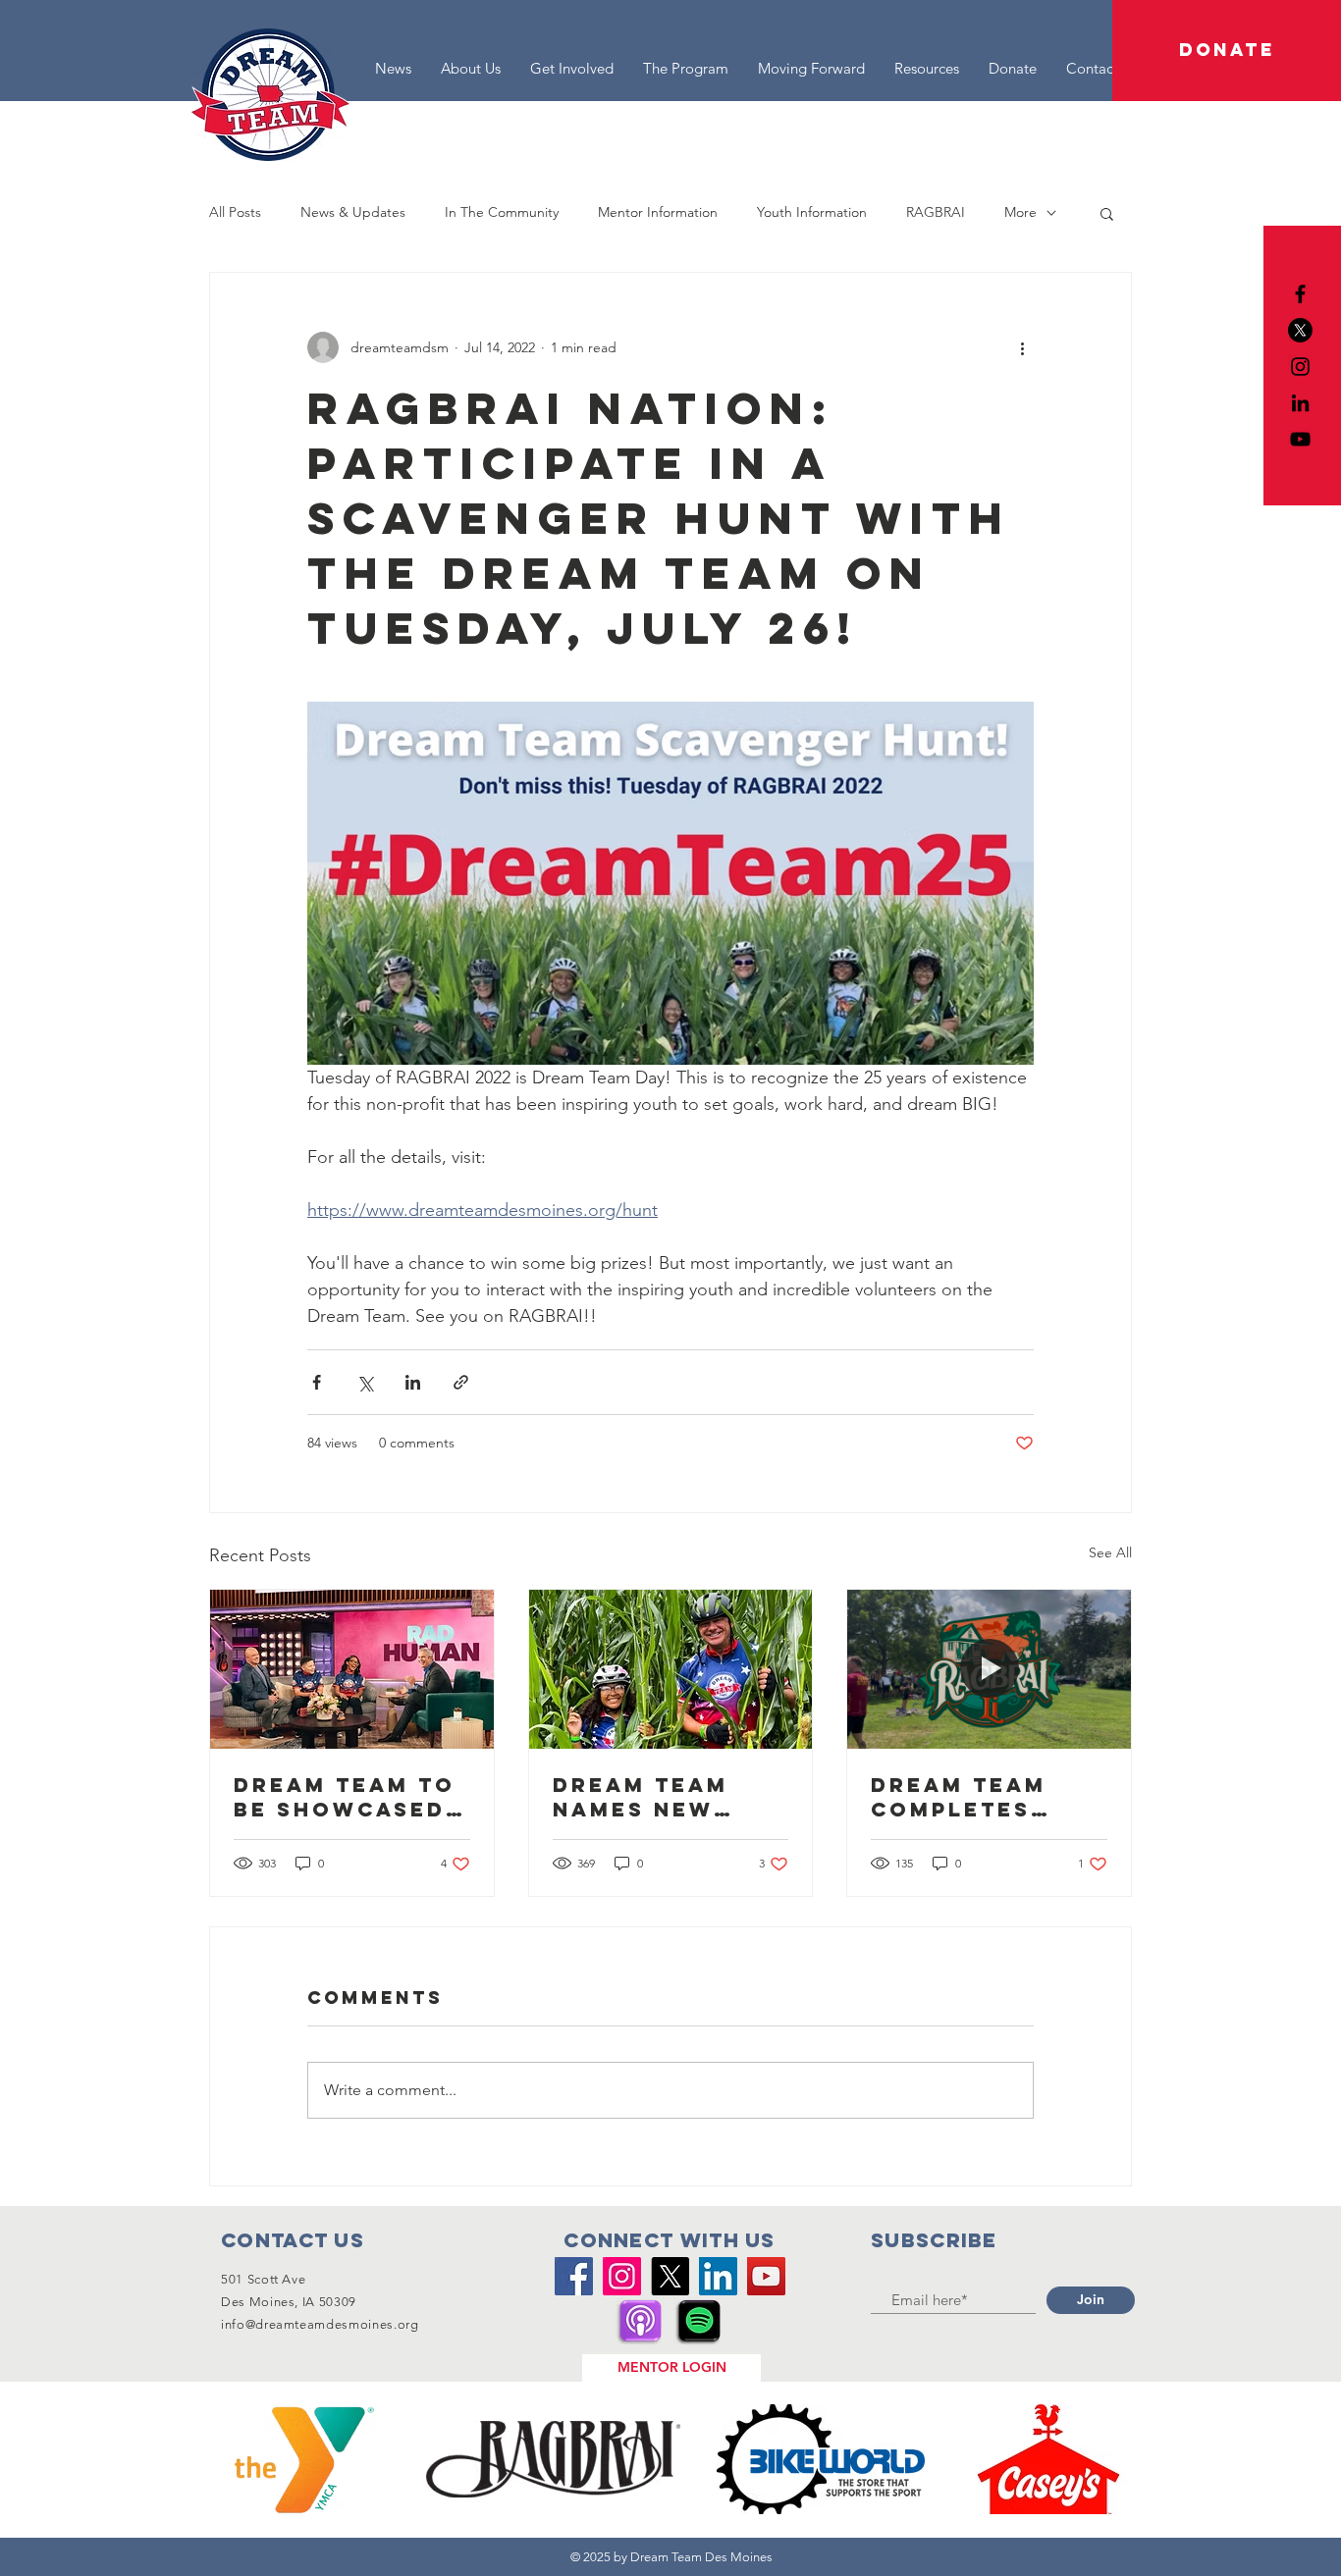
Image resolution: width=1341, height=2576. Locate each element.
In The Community (502, 212)
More (1020, 212)
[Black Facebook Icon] (1300, 294)
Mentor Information (658, 212)
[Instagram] (622, 2276)
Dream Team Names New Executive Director (641, 1797)
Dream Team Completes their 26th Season (959, 1797)
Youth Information (812, 212)
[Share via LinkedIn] (413, 1382)
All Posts (235, 212)
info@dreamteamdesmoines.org (320, 2324)
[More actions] (1022, 347)
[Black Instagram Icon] (1300, 367)
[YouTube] (1300, 439)
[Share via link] (461, 1382)
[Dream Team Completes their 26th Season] (989, 1669)
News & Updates (353, 212)
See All (1110, 1552)
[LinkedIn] (1300, 403)
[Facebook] (574, 2276)
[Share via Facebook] (317, 1382)
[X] (1300, 330)
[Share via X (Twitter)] (365, 1382)
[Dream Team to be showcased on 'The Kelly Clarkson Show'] (352, 1669)
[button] (1227, 51)
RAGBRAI (936, 212)
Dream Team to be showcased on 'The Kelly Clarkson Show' (345, 1797)
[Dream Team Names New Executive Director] (671, 1669)
